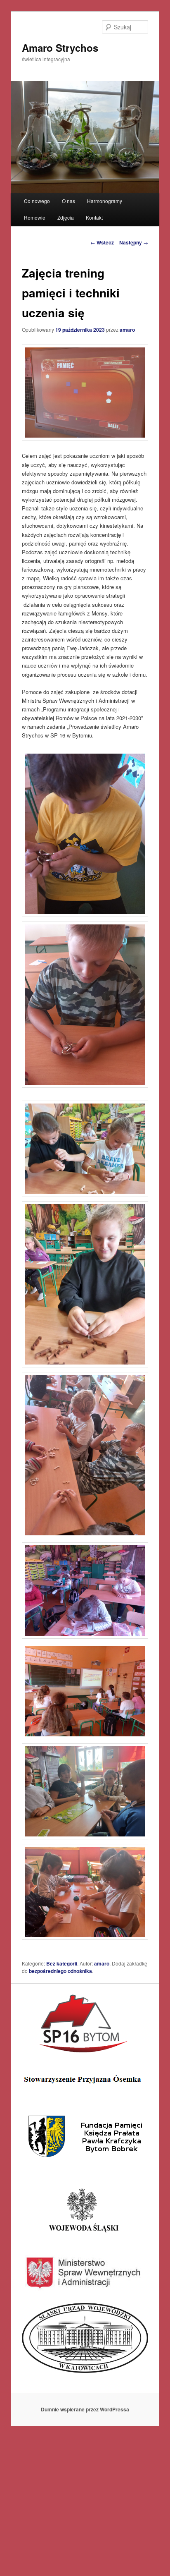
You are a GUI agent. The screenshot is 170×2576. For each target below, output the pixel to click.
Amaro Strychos (60, 48)
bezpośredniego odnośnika (60, 1971)
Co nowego (37, 201)
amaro (127, 330)
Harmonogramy (105, 201)
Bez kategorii (62, 1963)
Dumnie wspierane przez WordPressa (85, 2409)
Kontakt (94, 217)
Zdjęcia (66, 217)
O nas (68, 201)
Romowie (35, 217)
